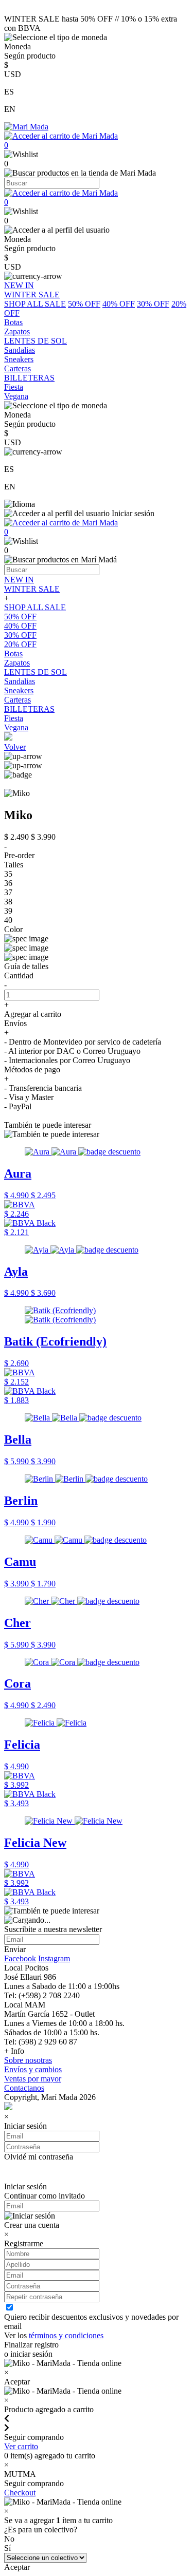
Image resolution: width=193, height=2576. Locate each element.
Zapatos (17, 663)
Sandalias (20, 681)
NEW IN (19, 580)
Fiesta (14, 718)
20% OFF (20, 644)
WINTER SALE (32, 589)
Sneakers (19, 690)
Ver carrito (21, 2446)
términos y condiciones (66, 2335)
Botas (13, 654)
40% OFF (119, 304)
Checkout (20, 2493)
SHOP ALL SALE (35, 304)
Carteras (17, 700)
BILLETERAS (29, 709)
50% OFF (84, 304)
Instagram (54, 1958)
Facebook (20, 1958)
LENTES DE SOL (36, 672)
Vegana (16, 727)
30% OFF (153, 304)
